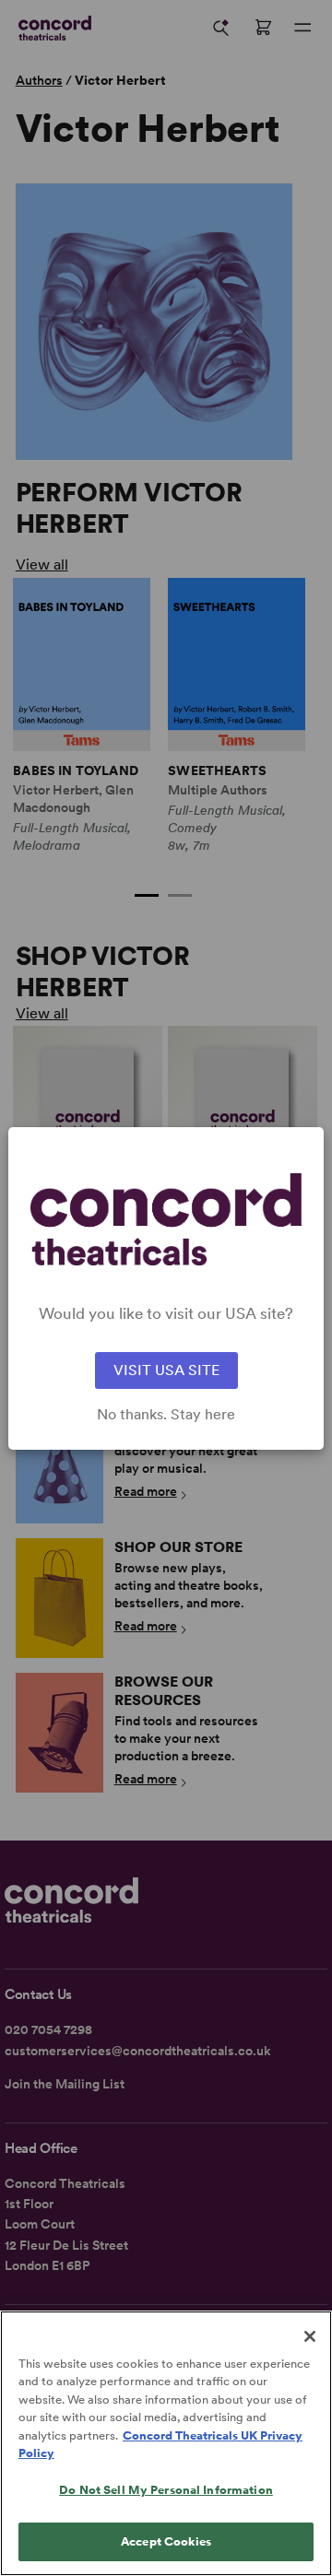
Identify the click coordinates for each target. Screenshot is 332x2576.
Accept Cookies (166, 2541)
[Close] (310, 2336)
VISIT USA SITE (166, 1370)
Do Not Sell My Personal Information (166, 2490)
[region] (166, 2443)
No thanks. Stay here (166, 1415)
